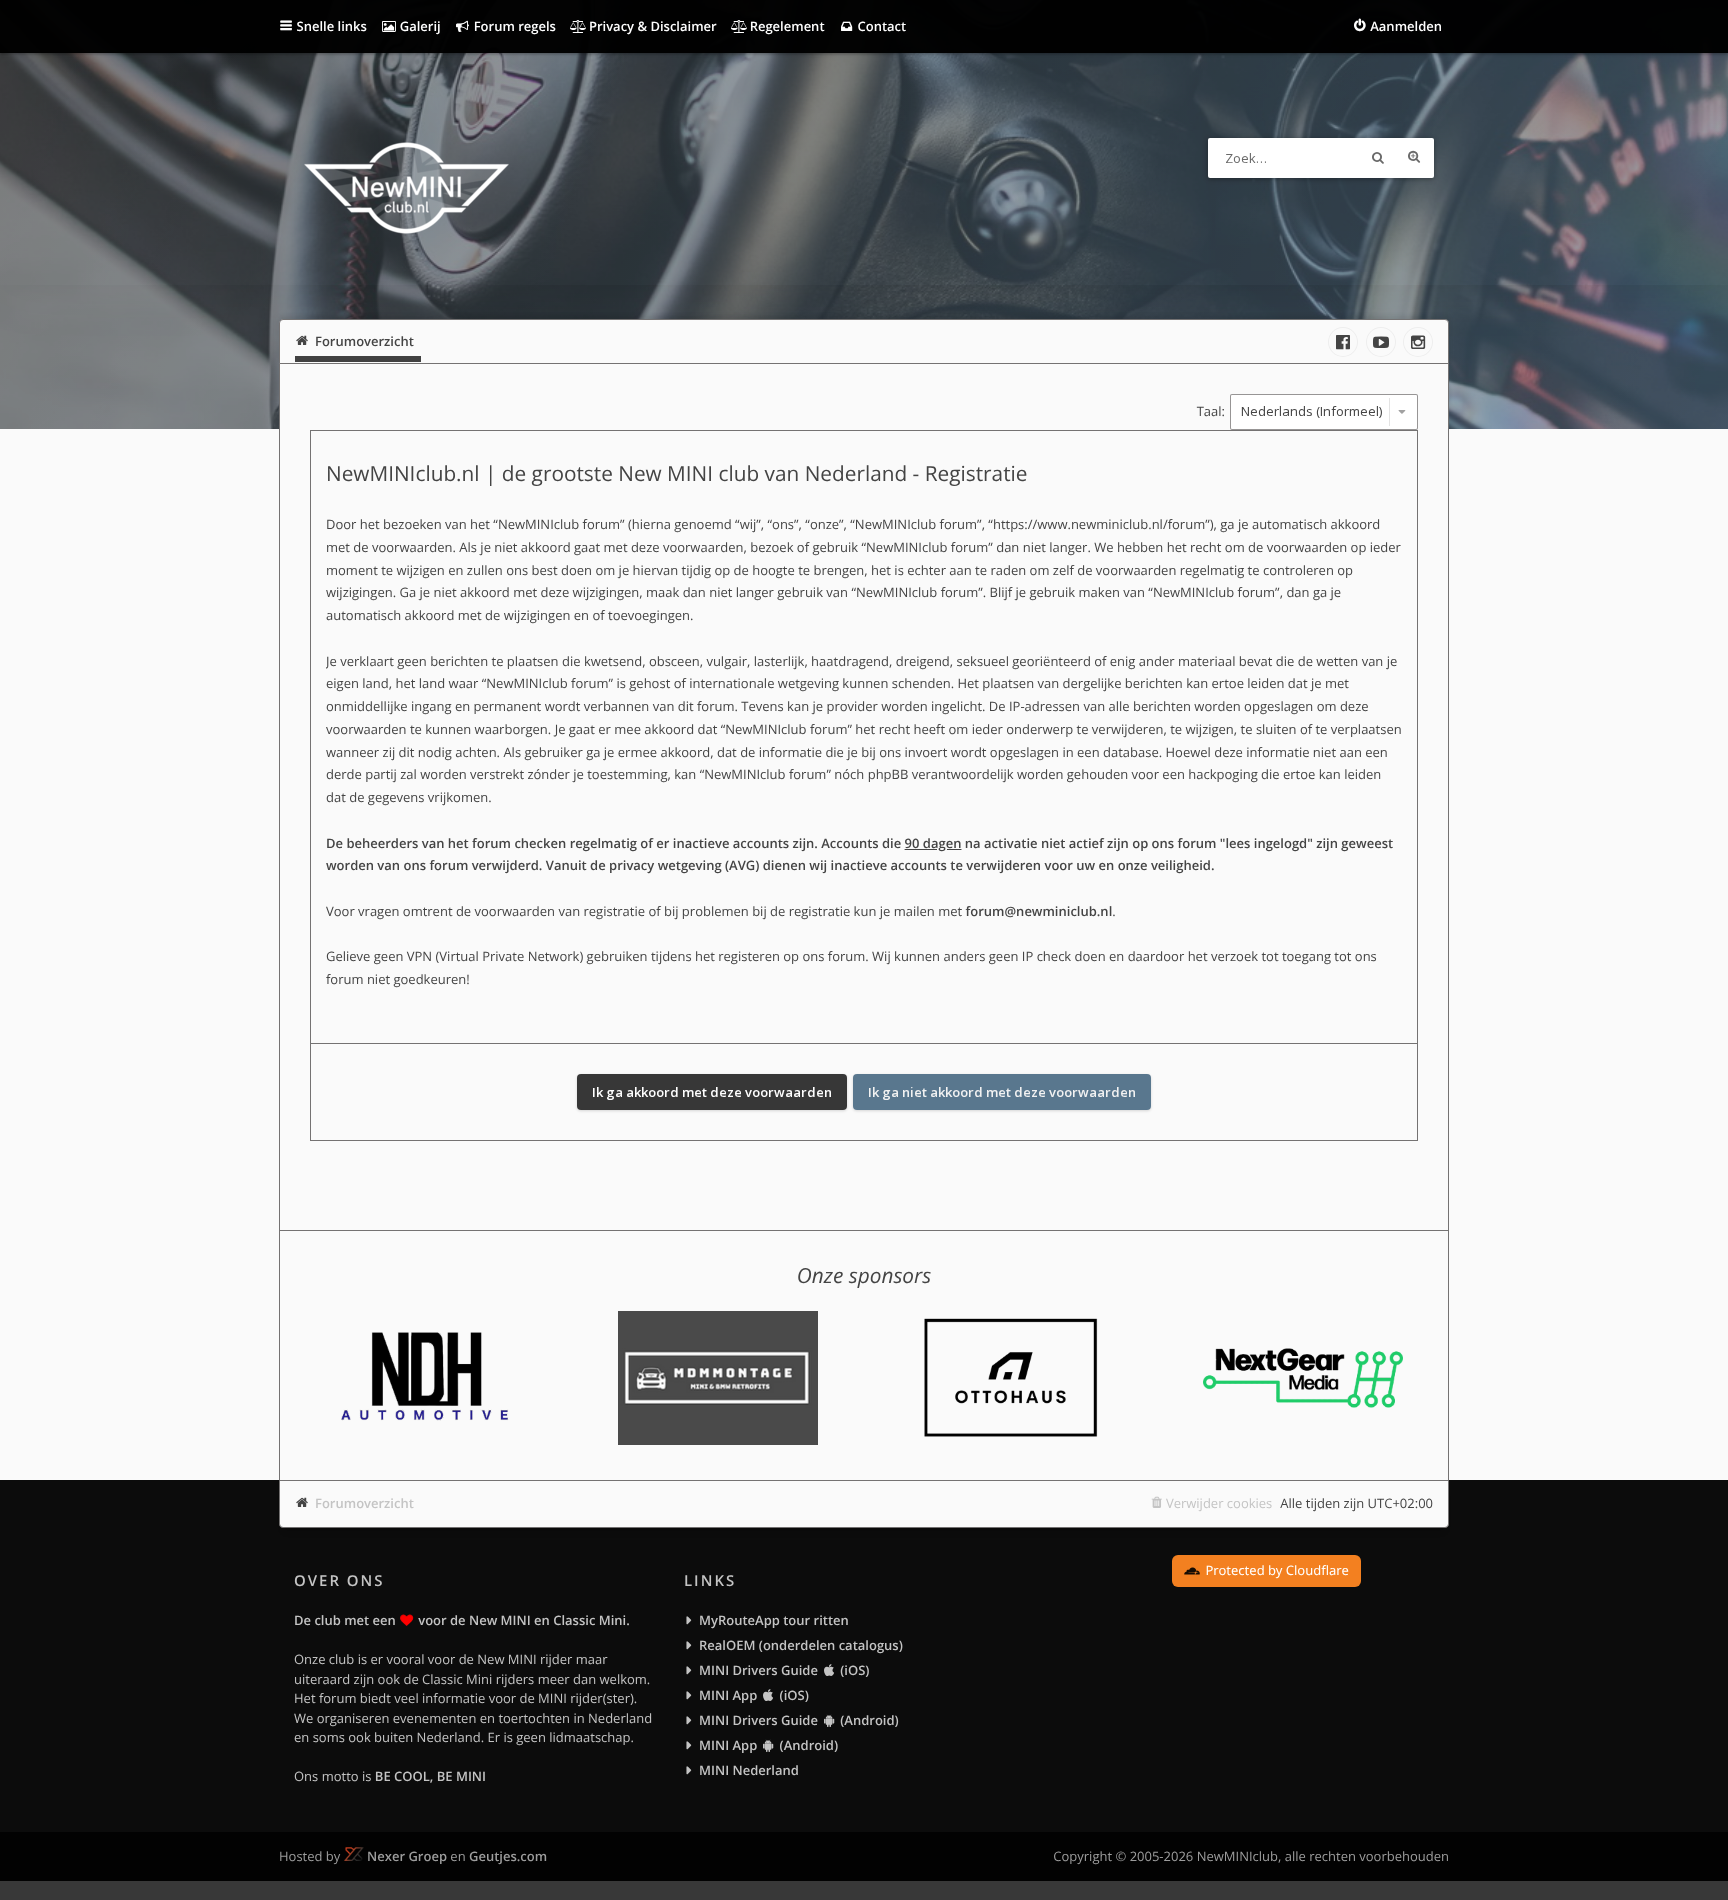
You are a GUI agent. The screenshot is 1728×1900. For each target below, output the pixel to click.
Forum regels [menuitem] (513, 26)
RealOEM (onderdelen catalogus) (801, 1645)
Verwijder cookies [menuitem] (1219, 1503)
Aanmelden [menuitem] (1406, 26)
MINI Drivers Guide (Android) (799, 1720)
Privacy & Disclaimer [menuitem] (651, 26)
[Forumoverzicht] (406, 191)
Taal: (1211, 411)
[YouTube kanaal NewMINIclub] (1381, 342)
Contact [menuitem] (880, 26)
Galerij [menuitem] (418, 26)
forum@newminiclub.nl (1039, 911)
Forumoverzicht (364, 1503)
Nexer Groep (407, 1856)
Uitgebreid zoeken (1414, 158)
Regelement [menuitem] (785, 26)
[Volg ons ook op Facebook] (1343, 342)
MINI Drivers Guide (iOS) (784, 1670)
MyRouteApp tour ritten (774, 1620)
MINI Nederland (749, 1770)
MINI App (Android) (768, 1745)
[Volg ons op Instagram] (1418, 342)
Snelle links (332, 26)
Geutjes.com (508, 1856)
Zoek (1378, 158)
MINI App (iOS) (754, 1695)
